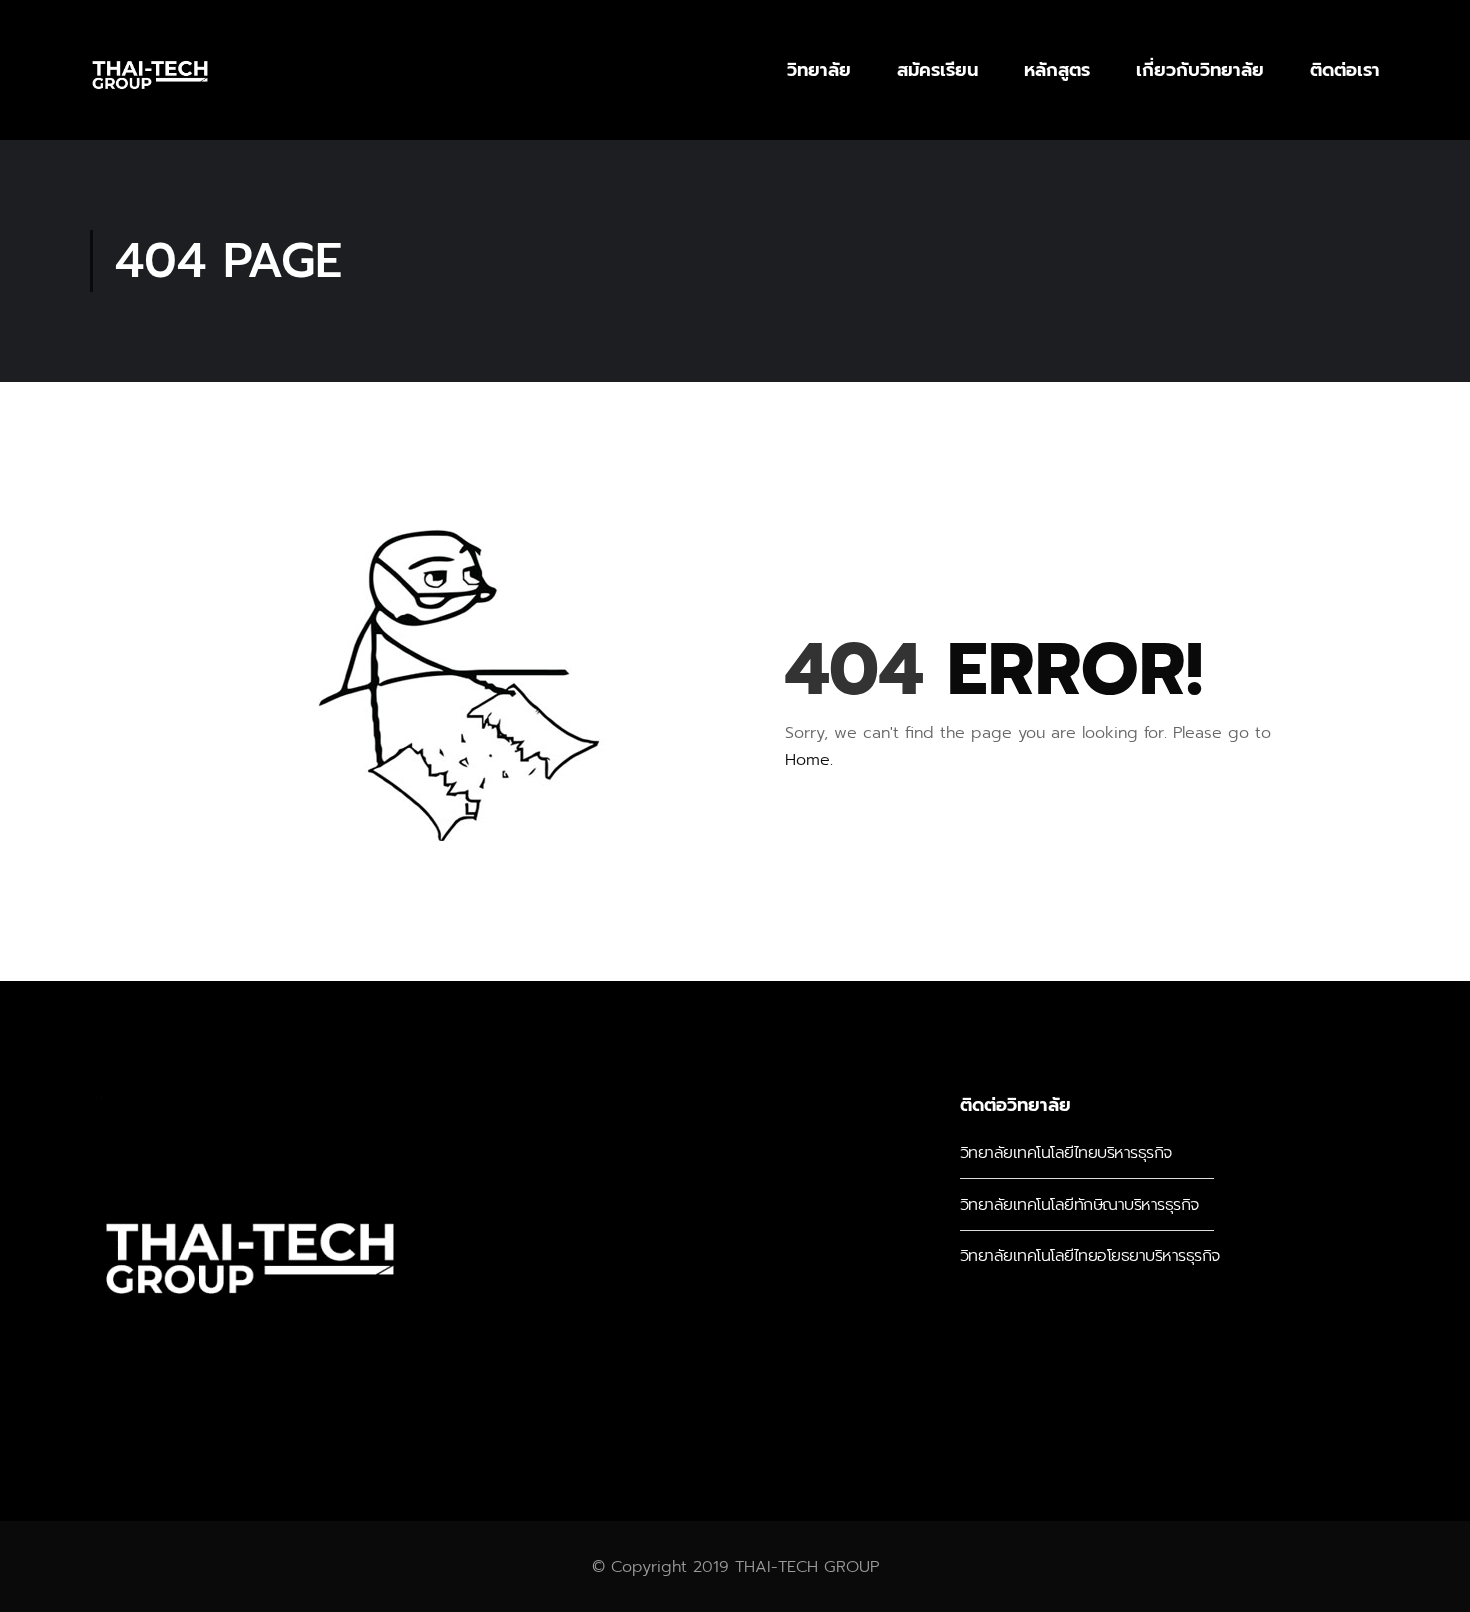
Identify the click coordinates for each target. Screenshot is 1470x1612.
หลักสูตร (1057, 70)
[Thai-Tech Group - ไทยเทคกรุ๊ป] (150, 70)
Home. (809, 760)
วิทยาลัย (819, 70)
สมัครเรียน (937, 70)
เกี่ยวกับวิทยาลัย (1200, 70)
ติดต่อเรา (1345, 70)
